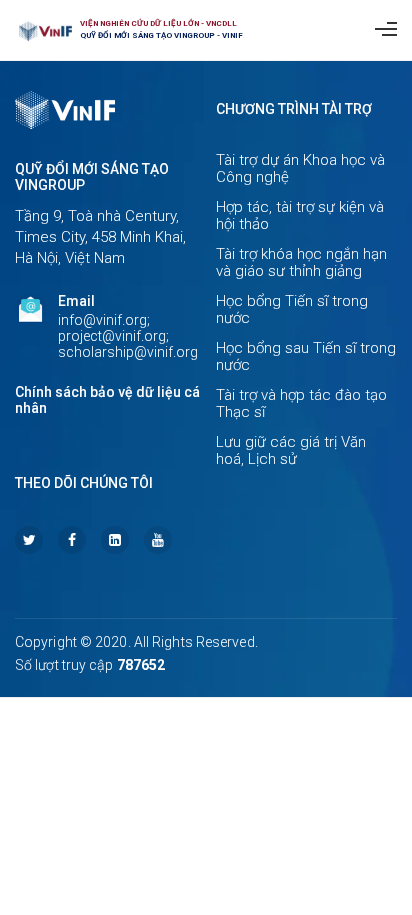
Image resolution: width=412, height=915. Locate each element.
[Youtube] (158, 540)
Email (76, 301)
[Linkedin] (115, 540)
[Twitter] (29, 540)
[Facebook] (72, 540)
